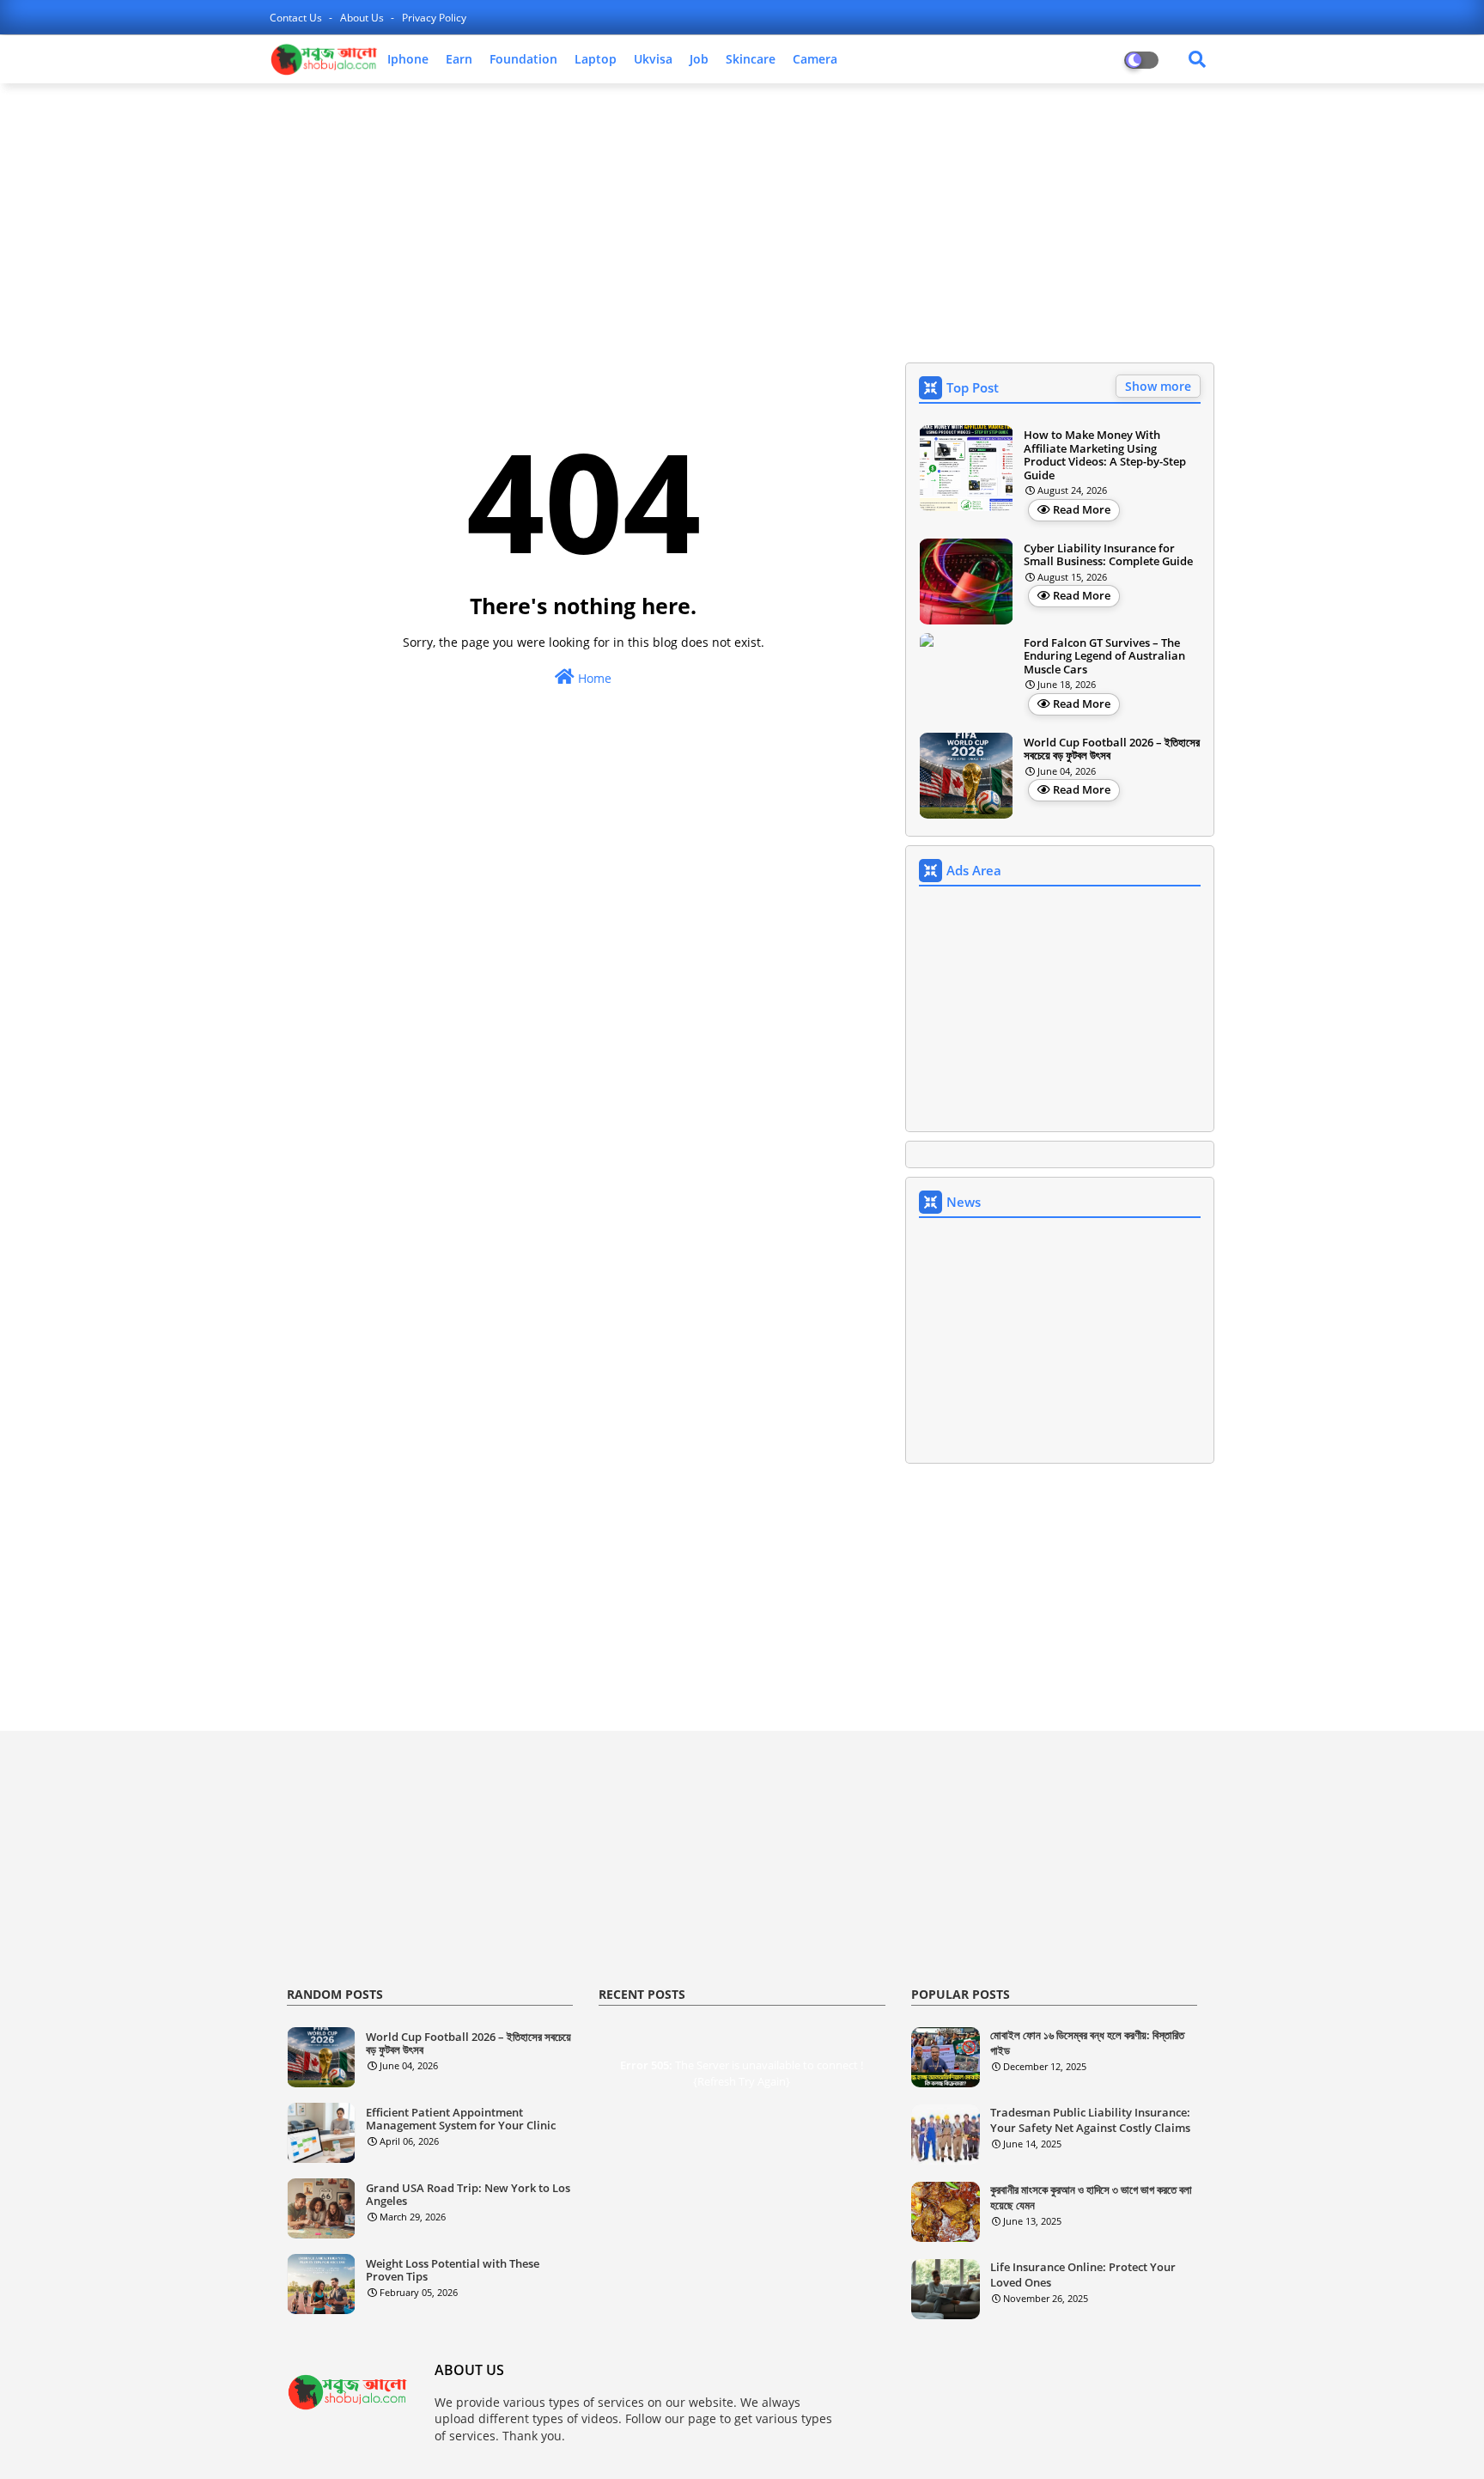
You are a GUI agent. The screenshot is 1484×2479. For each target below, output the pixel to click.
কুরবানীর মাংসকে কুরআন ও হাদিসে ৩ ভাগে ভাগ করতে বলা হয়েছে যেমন (1091, 2197)
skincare (751, 59)
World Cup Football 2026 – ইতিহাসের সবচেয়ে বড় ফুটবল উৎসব (1112, 749)
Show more (1158, 386)
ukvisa (653, 59)
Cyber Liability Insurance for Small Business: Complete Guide (1108, 555)
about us (363, 18)
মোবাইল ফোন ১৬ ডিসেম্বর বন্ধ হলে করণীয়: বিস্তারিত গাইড (1087, 2043)
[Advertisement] (742, 221)
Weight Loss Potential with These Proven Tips (453, 2271)
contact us (297, 18)
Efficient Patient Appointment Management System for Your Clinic (461, 2120)
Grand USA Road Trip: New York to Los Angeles (468, 2195)
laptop (596, 59)
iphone (408, 59)
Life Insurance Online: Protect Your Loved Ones (1083, 2275)
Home (593, 678)
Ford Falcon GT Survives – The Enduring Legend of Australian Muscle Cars (1104, 657)
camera (815, 59)
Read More (1082, 509)
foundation (523, 59)
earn (459, 59)
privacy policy (434, 18)
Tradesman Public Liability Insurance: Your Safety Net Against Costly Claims (1090, 2120)
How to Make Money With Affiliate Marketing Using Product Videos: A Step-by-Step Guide (1105, 455)
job (699, 59)
